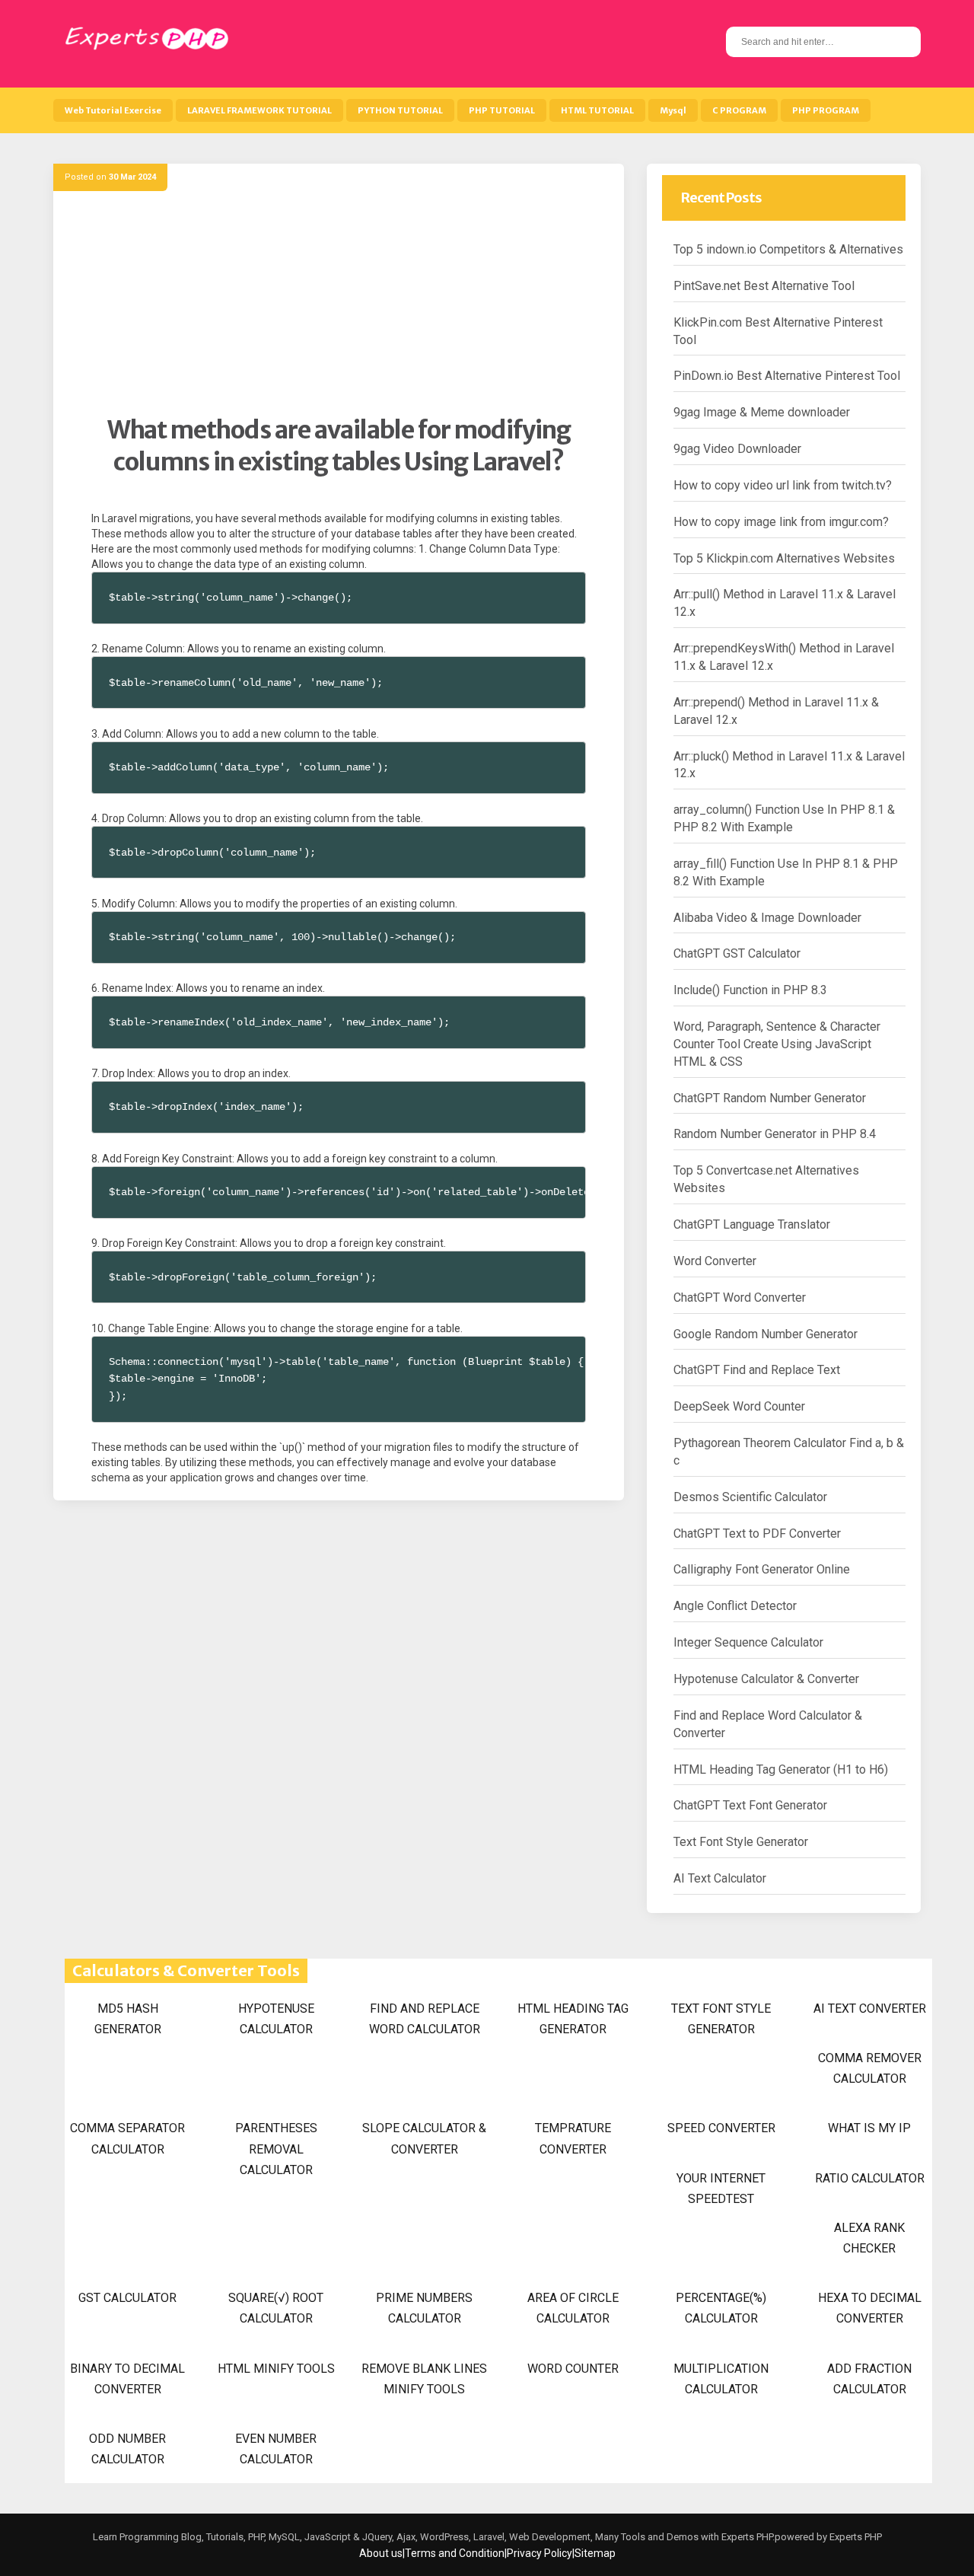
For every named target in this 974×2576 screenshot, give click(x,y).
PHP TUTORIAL (502, 110)
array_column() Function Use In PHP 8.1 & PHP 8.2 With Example (784, 818)
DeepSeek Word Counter (739, 1406)
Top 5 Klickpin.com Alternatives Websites (784, 558)
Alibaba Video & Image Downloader (767, 918)
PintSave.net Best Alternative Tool (764, 286)
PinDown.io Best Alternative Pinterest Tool (787, 376)
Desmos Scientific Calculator (750, 1497)
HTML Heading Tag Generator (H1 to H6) (781, 1769)
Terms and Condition (455, 2553)
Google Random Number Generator (766, 1334)
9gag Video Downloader (737, 449)
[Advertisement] (339, 308)
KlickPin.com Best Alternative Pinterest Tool (778, 331)
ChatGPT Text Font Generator (750, 1805)
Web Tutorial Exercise (113, 110)
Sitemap (595, 2553)
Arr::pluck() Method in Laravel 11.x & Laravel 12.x (789, 765)
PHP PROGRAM (826, 110)
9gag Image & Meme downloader (762, 412)
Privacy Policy (540, 2553)
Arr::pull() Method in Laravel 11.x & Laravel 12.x (785, 603)
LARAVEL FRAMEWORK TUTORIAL (259, 110)
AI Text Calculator (720, 1878)
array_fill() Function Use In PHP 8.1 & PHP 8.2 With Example (786, 872)
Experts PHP (855, 2537)
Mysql (673, 110)
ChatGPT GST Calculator (737, 953)
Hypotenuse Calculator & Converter (766, 1679)
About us (381, 2553)
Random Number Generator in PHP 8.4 (775, 1134)
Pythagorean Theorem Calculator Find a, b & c (789, 1452)
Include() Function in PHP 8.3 (750, 990)
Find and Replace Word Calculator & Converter (768, 1724)
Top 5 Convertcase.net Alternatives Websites (766, 1179)
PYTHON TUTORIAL (400, 110)
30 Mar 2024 (132, 177)
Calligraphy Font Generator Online (762, 1569)
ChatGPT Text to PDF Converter (757, 1533)
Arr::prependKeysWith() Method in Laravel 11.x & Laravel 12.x (784, 657)
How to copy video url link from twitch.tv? (783, 485)
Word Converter (715, 1261)
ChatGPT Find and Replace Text (757, 1370)
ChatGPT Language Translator (752, 1224)
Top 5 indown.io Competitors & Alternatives (788, 249)
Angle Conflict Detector (735, 1606)
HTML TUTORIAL (597, 110)
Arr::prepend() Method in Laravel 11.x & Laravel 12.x (776, 711)
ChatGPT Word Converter (740, 1298)
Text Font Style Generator (741, 1842)
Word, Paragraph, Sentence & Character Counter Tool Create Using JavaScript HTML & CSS (777, 1044)
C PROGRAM (739, 110)
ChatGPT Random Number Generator (770, 1098)
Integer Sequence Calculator (748, 1642)
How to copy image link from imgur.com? (781, 522)
